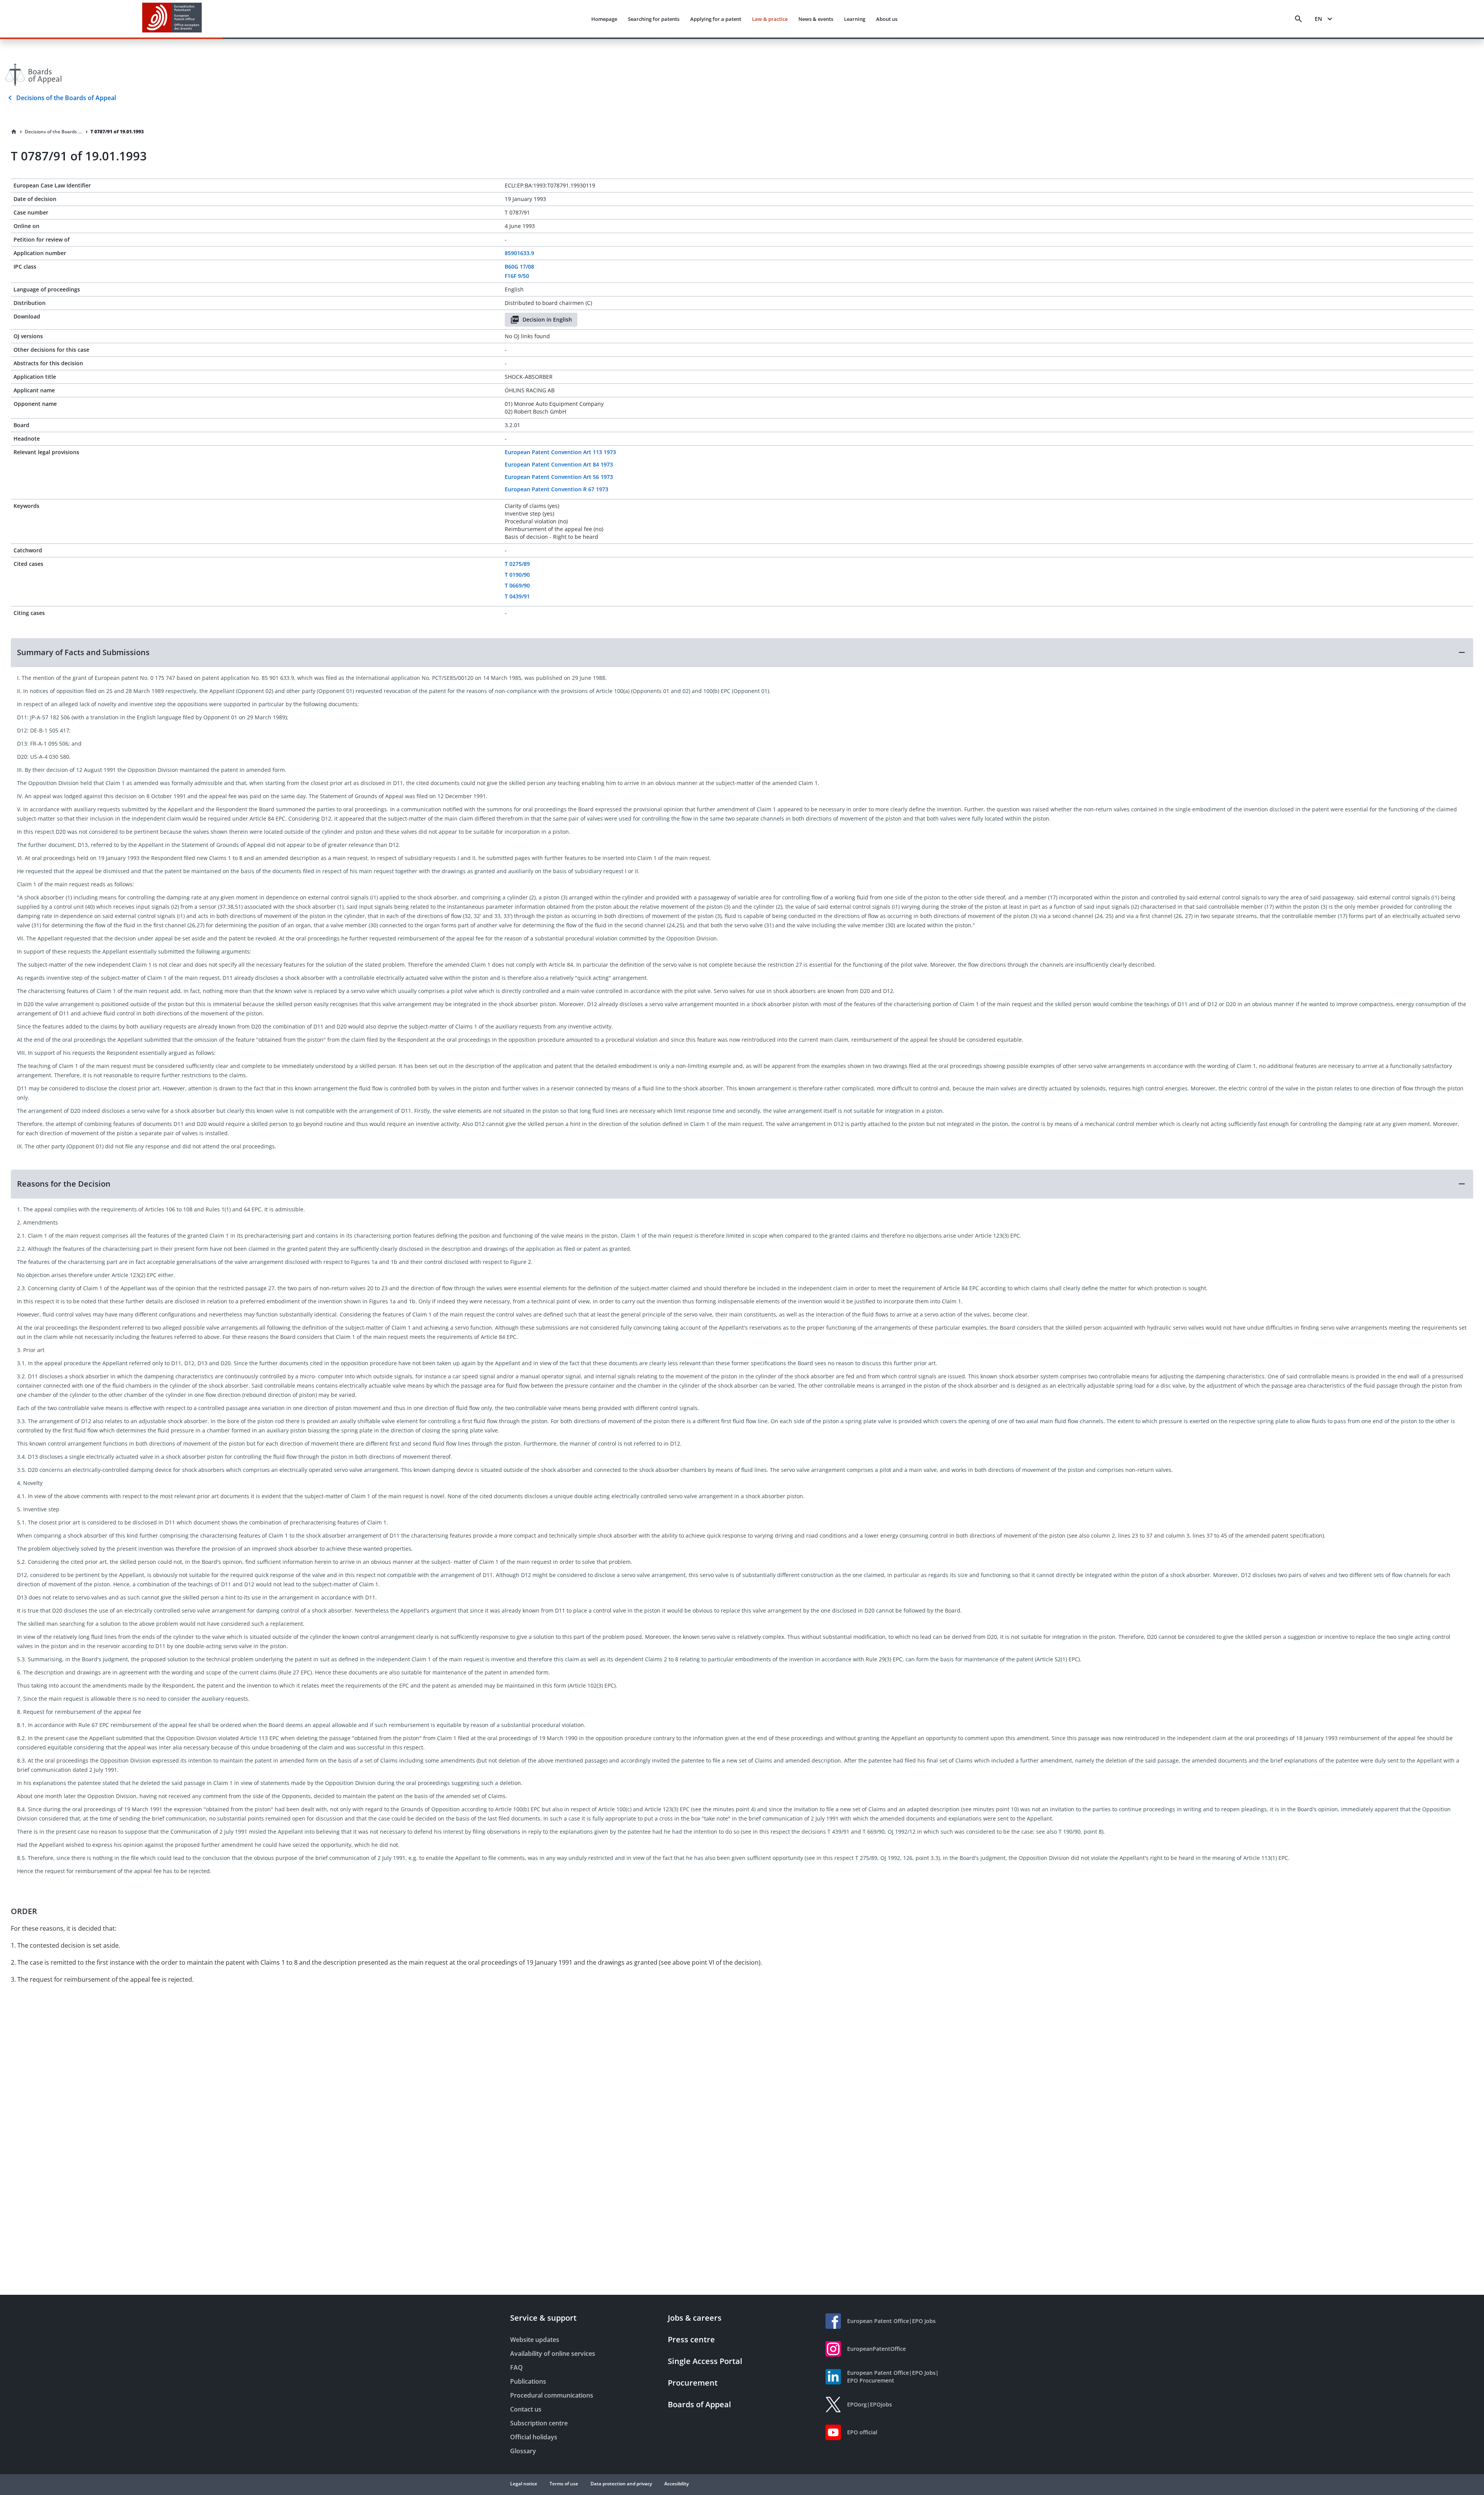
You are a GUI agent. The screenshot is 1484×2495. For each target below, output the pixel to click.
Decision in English (547, 319)
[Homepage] (14, 132)
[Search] (1298, 19)
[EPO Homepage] (172, 19)
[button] (742, 652)
